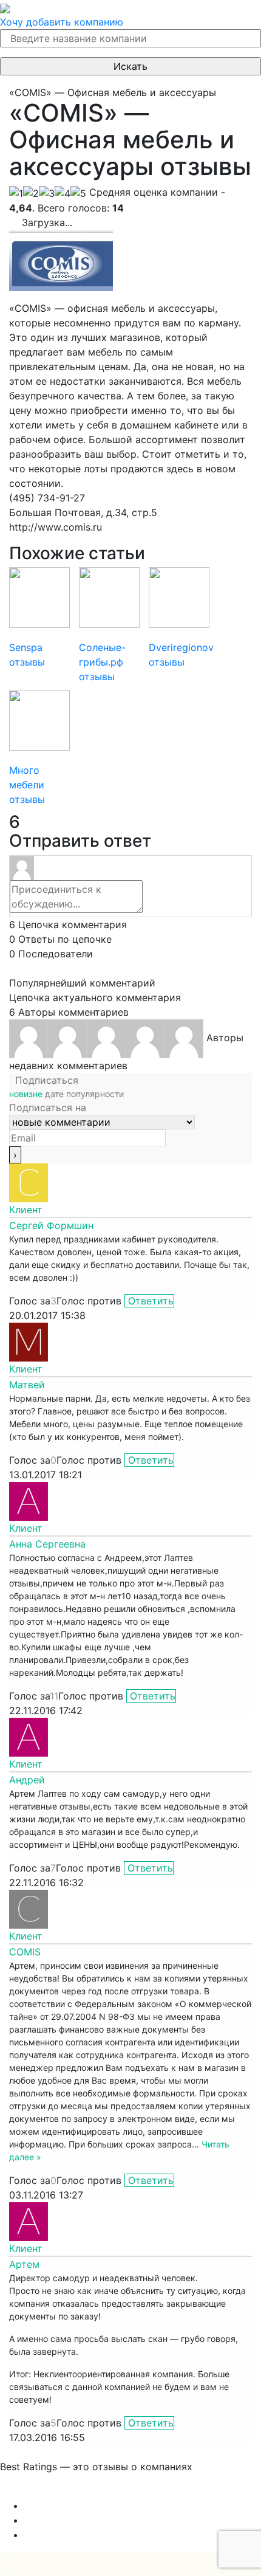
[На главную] (5, 7)
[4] (63, 193)
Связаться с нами (42, 2491)
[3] (47, 193)
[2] (31, 193)
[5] (78, 193)
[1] (16, 193)
